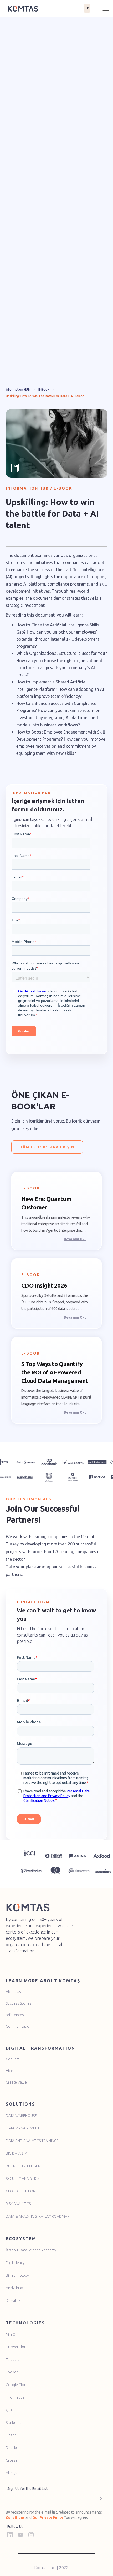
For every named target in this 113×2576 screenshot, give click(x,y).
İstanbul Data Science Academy (31, 2250)
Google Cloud (17, 2385)
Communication (19, 2026)
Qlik (9, 2410)
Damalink (13, 2301)
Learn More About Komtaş (43, 1981)
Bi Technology (17, 2275)
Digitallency (15, 2263)
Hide (9, 2071)
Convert (12, 2059)
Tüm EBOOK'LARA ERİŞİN (47, 1147)
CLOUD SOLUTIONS (22, 2191)
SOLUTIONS (20, 2104)
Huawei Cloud (17, 2347)
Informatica (15, 2397)
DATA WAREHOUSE (21, 2116)
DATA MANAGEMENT (23, 2128)
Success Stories (19, 2003)
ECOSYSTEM (21, 2239)
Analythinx (14, 2288)
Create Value (16, 2082)
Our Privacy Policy (48, 2517)
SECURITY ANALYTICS (22, 2179)
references (15, 2015)
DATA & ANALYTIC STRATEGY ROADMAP (38, 2216)
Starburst (13, 2423)
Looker (12, 2372)
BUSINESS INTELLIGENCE (25, 2166)
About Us (13, 1992)
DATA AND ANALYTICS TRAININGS (32, 2141)
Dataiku (12, 2448)
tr (87, 8)
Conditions (15, 2517)
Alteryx (12, 2473)
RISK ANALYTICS (18, 2204)
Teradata (13, 2360)
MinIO (11, 2334)
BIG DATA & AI (17, 2153)
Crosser (12, 2460)
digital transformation (40, 2048)
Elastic (11, 2435)
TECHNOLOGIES (25, 2323)
